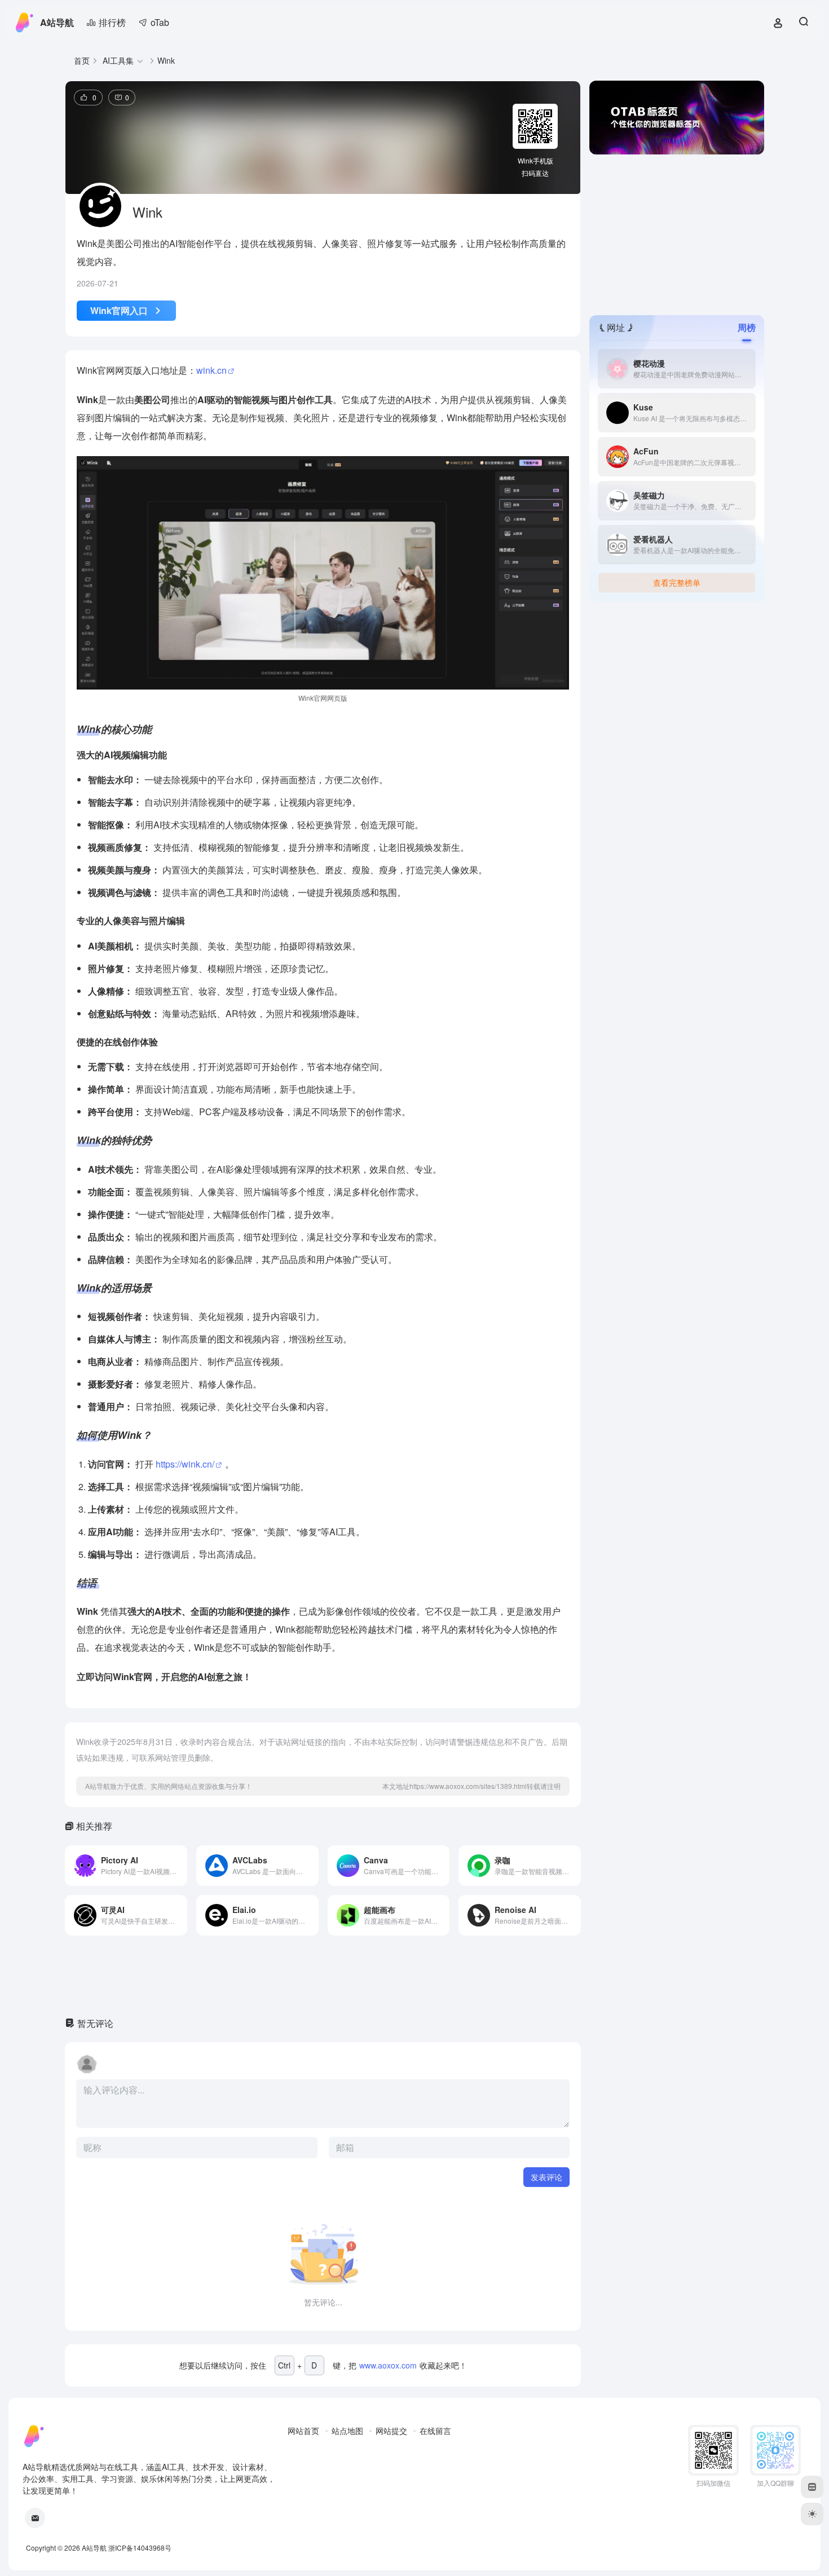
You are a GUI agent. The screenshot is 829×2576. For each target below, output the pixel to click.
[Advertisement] (677, 233)
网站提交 (391, 2431)
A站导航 (57, 22)
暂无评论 (95, 2023)
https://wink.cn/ (185, 1464)
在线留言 (435, 2431)
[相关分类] (140, 61)
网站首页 (303, 2431)
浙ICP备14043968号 (140, 2548)
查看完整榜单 (677, 582)
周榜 (747, 327)
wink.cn (211, 370)
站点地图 (347, 2431)
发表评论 (546, 2177)
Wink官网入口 (119, 310)
